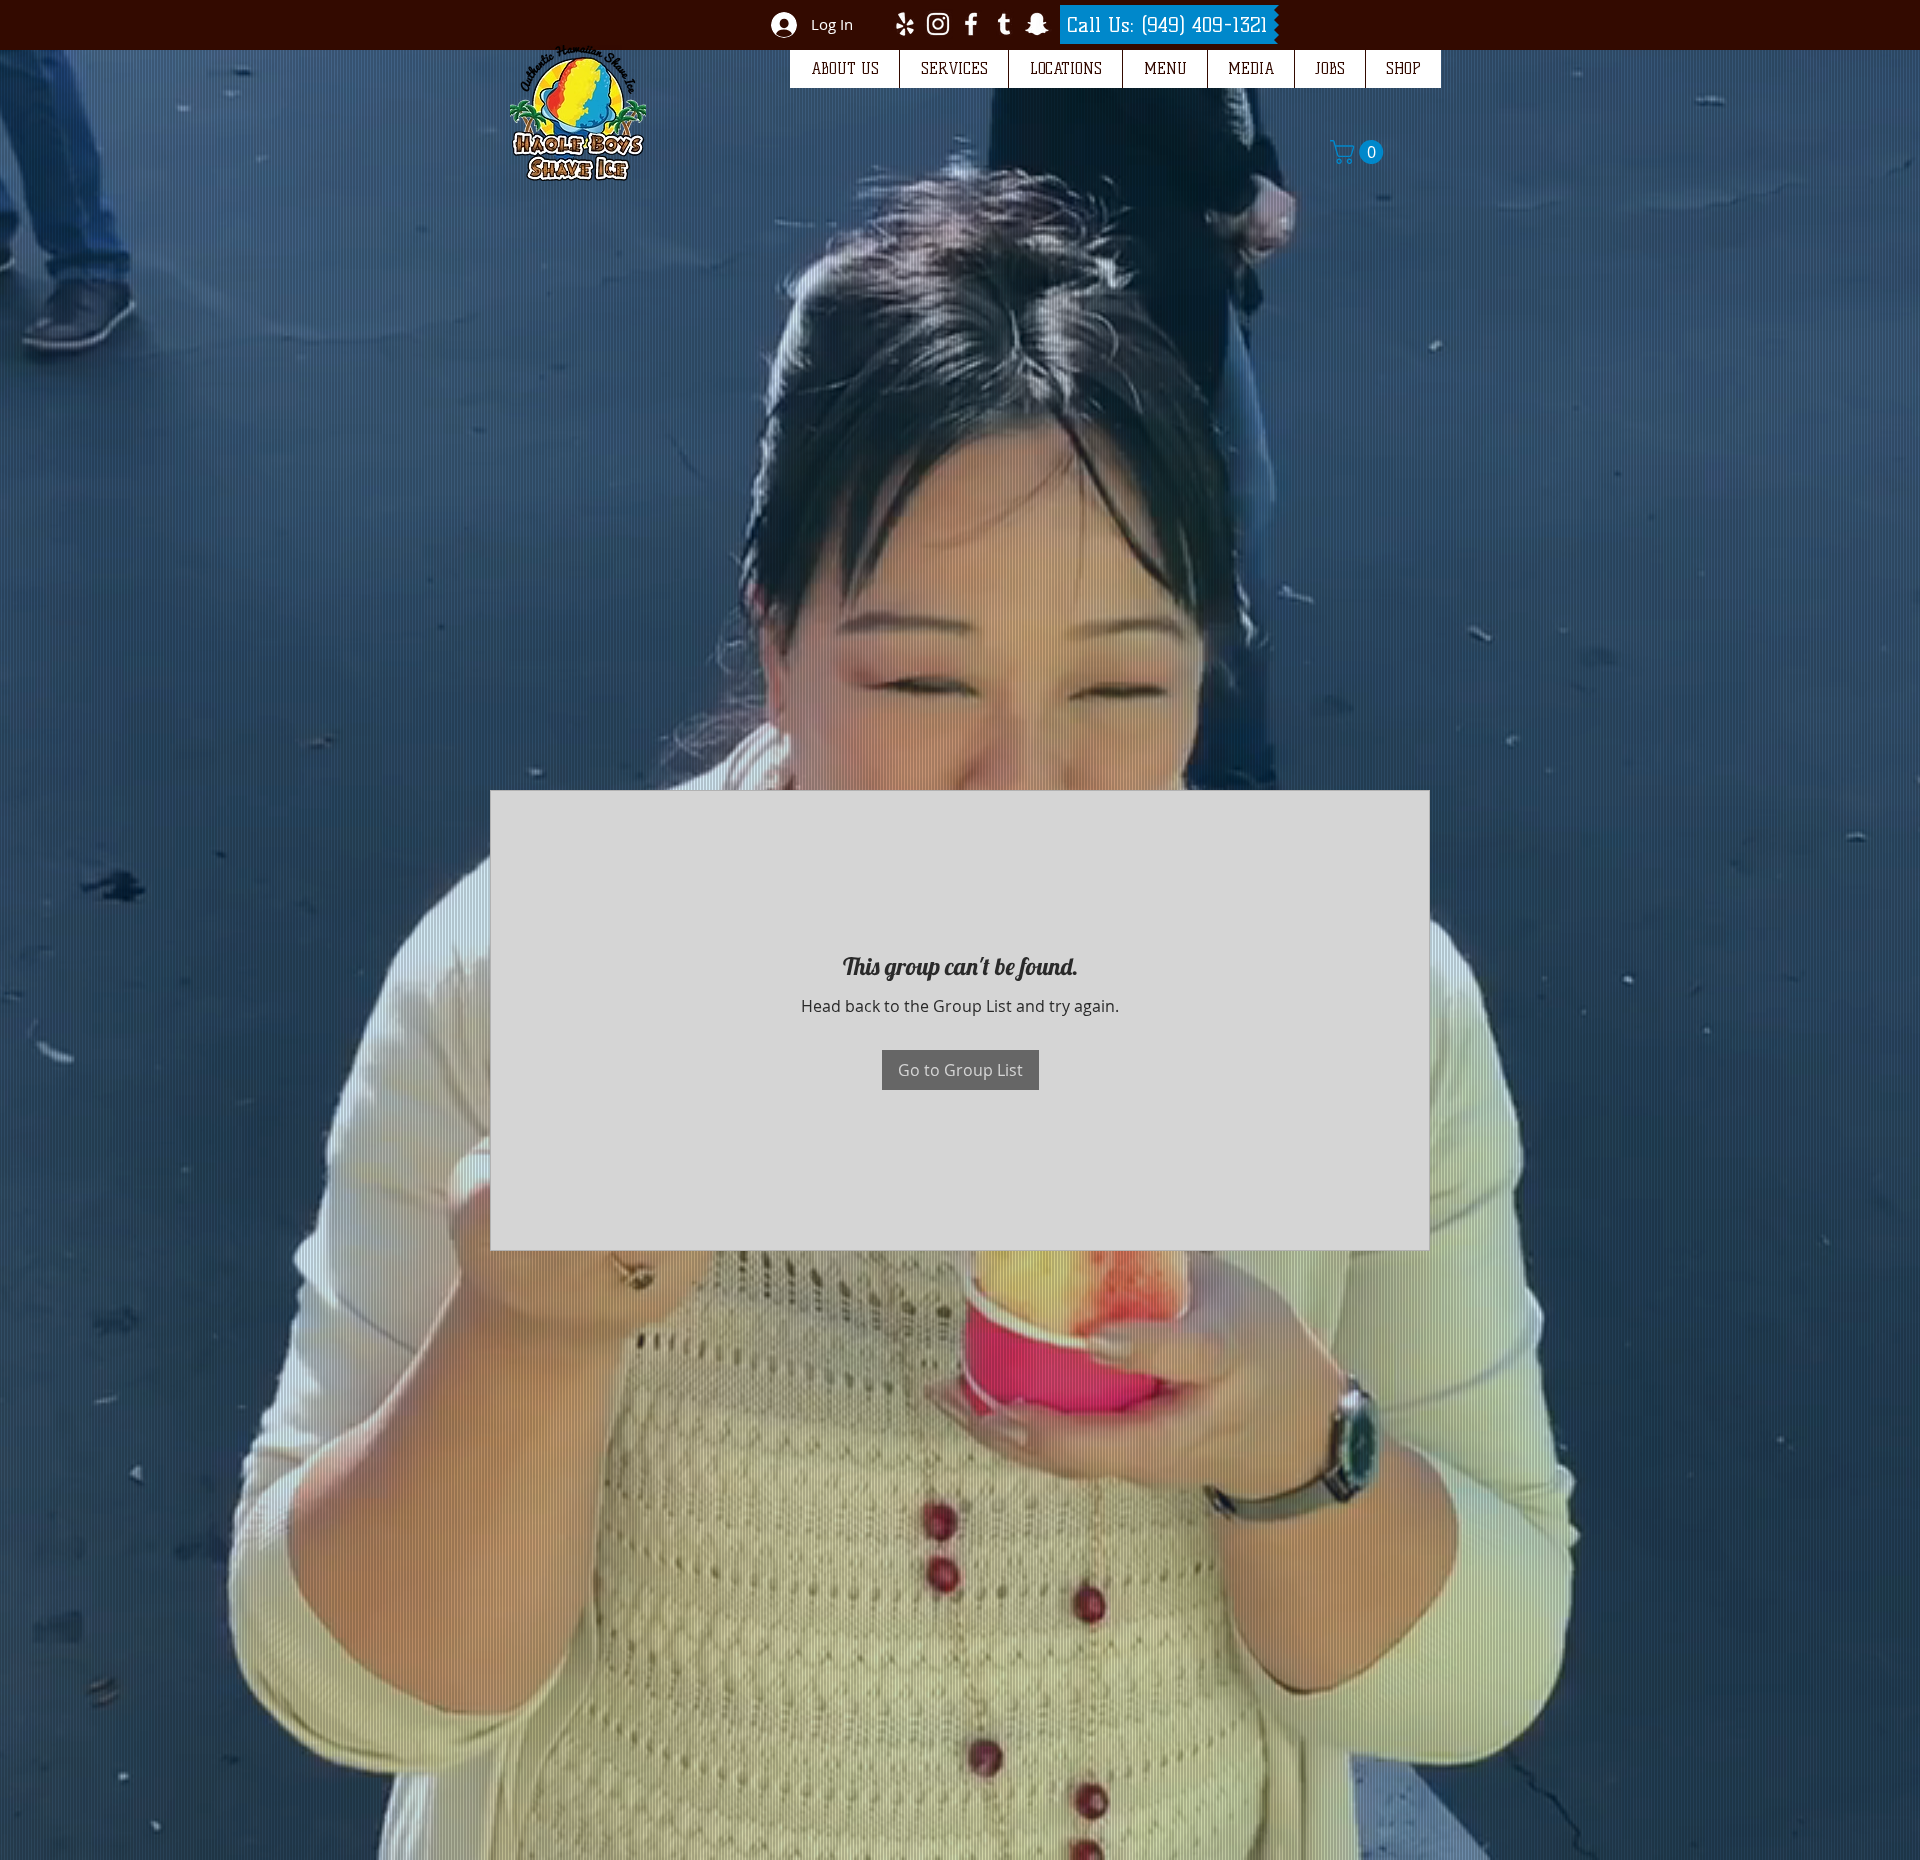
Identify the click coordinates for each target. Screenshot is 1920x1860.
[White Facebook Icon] (971, 24)
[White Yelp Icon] (905, 24)
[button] (844, 69)
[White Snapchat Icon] (1037, 24)
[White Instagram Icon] (938, 24)
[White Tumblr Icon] (1004, 24)
